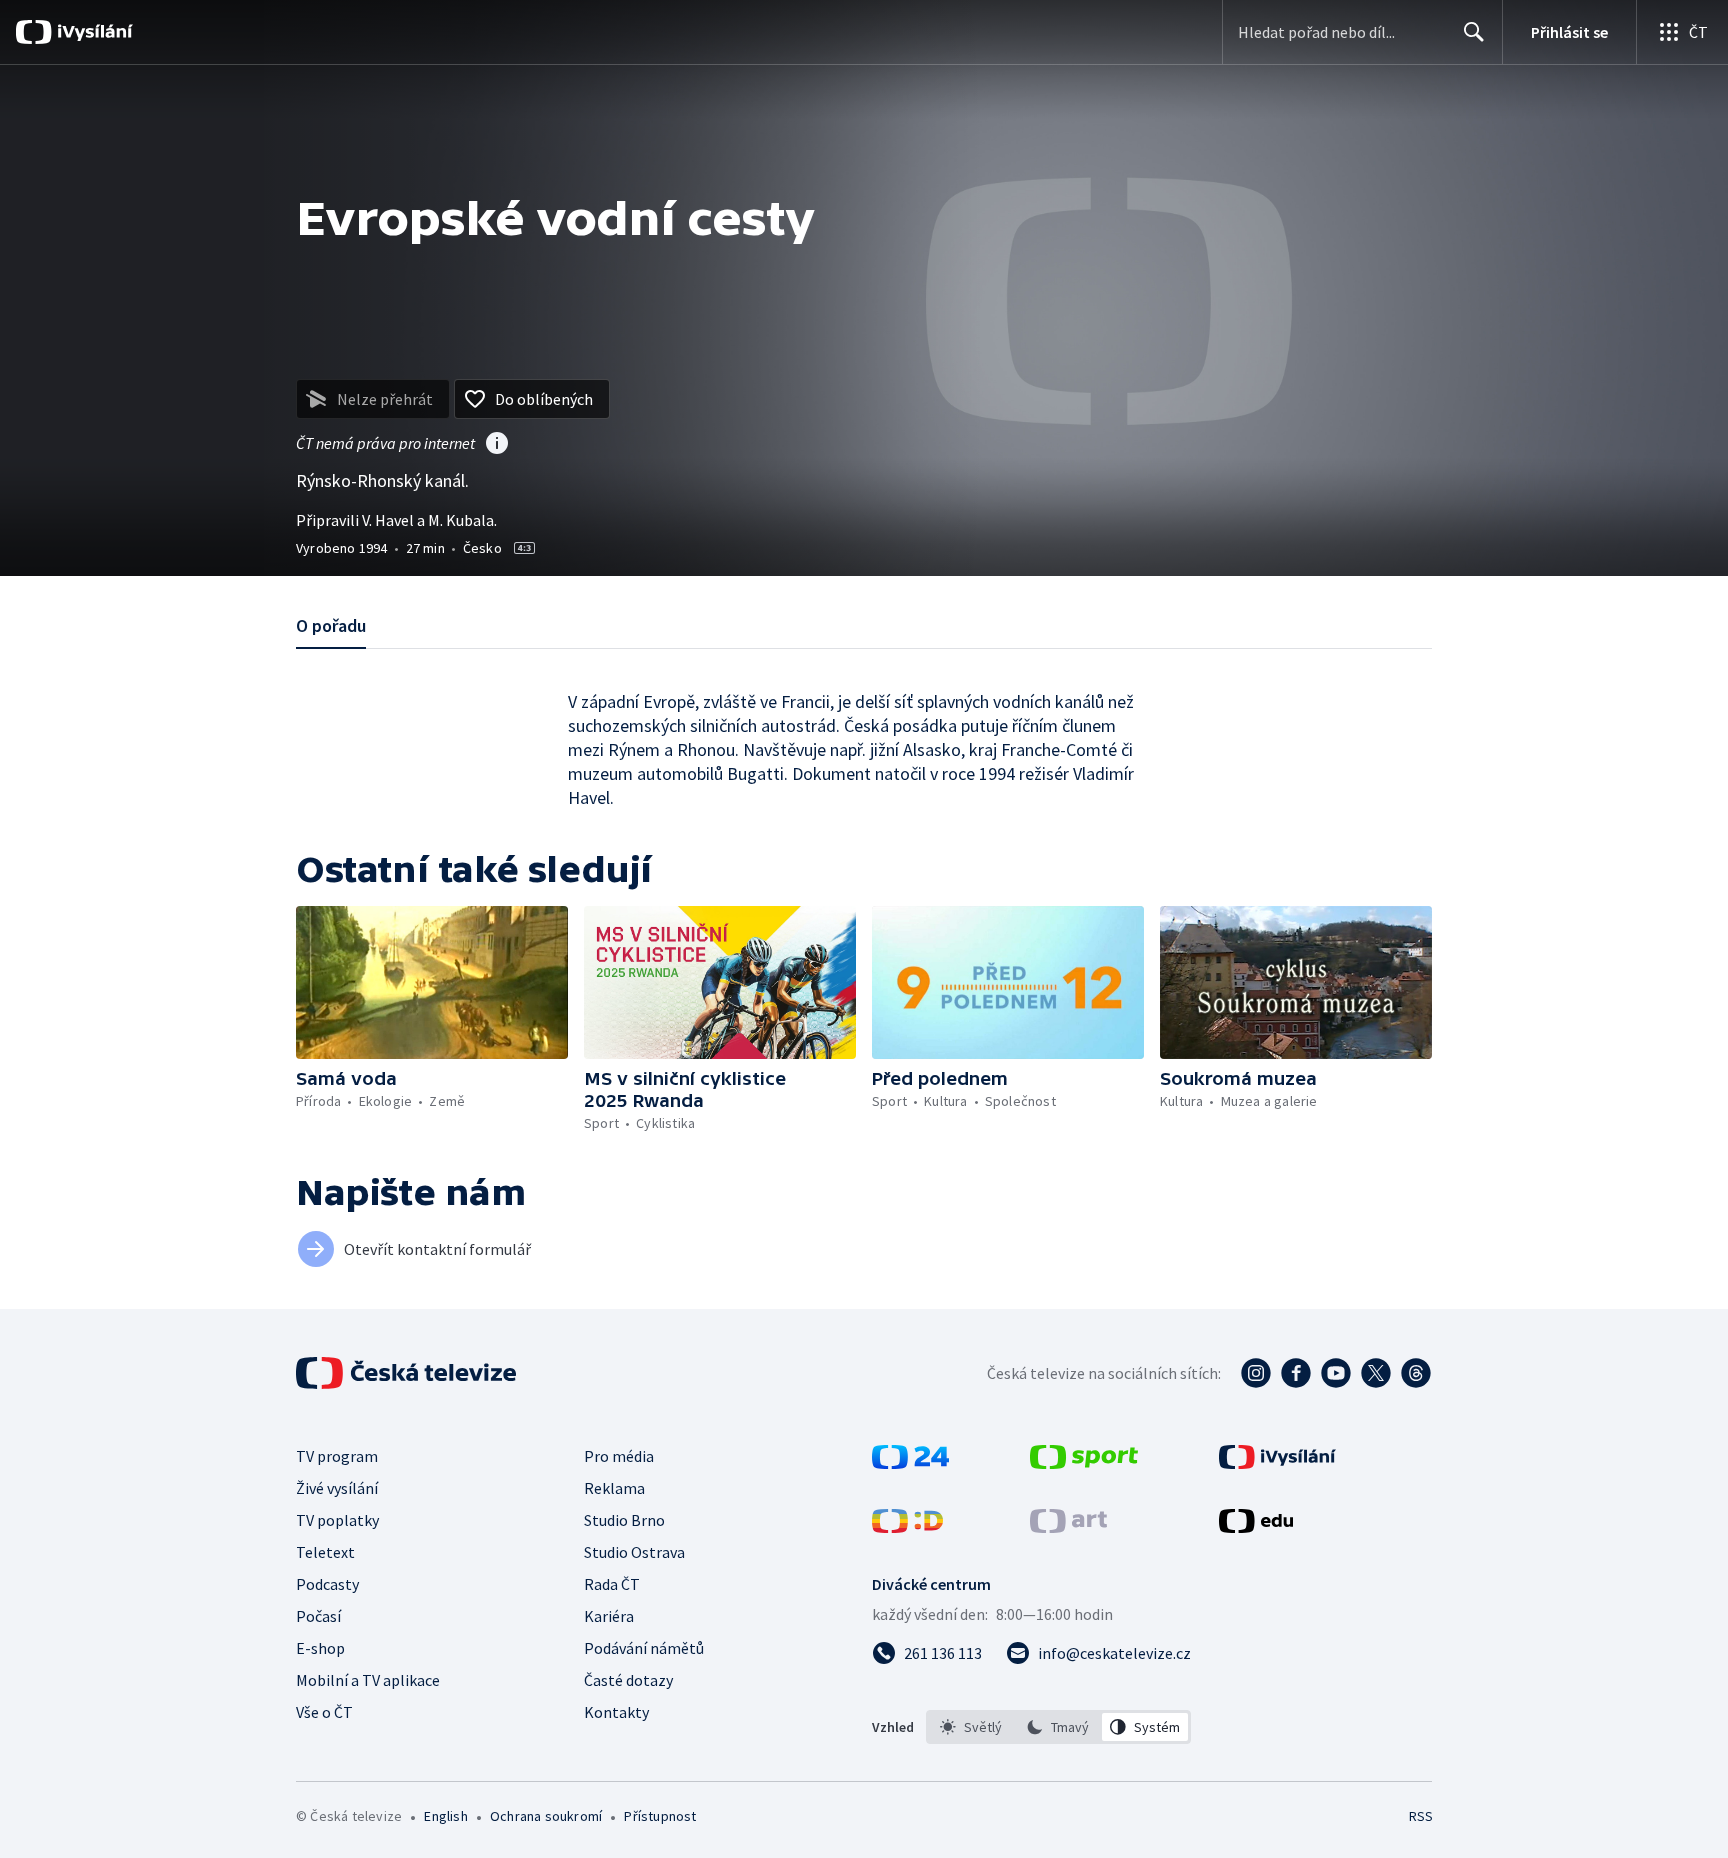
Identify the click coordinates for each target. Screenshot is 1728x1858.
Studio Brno (624, 1520)
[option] (971, 1727)
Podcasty (327, 1584)
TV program (337, 1456)
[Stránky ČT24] (910, 1463)
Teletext (325, 1552)
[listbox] (1058, 1727)
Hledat (1474, 32)
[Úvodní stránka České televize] (408, 1373)
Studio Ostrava (634, 1552)
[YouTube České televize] (1336, 1373)
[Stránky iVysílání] (1277, 1463)
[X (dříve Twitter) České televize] (1376, 1373)
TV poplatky (337, 1520)
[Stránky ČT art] (1068, 1527)
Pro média (619, 1456)
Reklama (614, 1488)
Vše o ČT (324, 1712)
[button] (432, 982)
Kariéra (609, 1616)
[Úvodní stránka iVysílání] (92, 32)
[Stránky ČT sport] (1084, 1463)
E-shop (320, 1648)
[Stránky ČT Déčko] (907, 1527)
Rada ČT (612, 1584)
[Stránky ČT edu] (1256, 1527)
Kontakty (616, 1712)
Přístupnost (660, 1816)
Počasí (318, 1616)
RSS (1421, 1816)
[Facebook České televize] (1296, 1373)
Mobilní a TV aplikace (368, 1680)
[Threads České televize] (1416, 1373)
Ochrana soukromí (546, 1816)
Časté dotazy (628, 1680)
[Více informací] (497, 445)
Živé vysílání (337, 1488)
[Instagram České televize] (1256, 1373)
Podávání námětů (644, 1648)
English (445, 1816)
